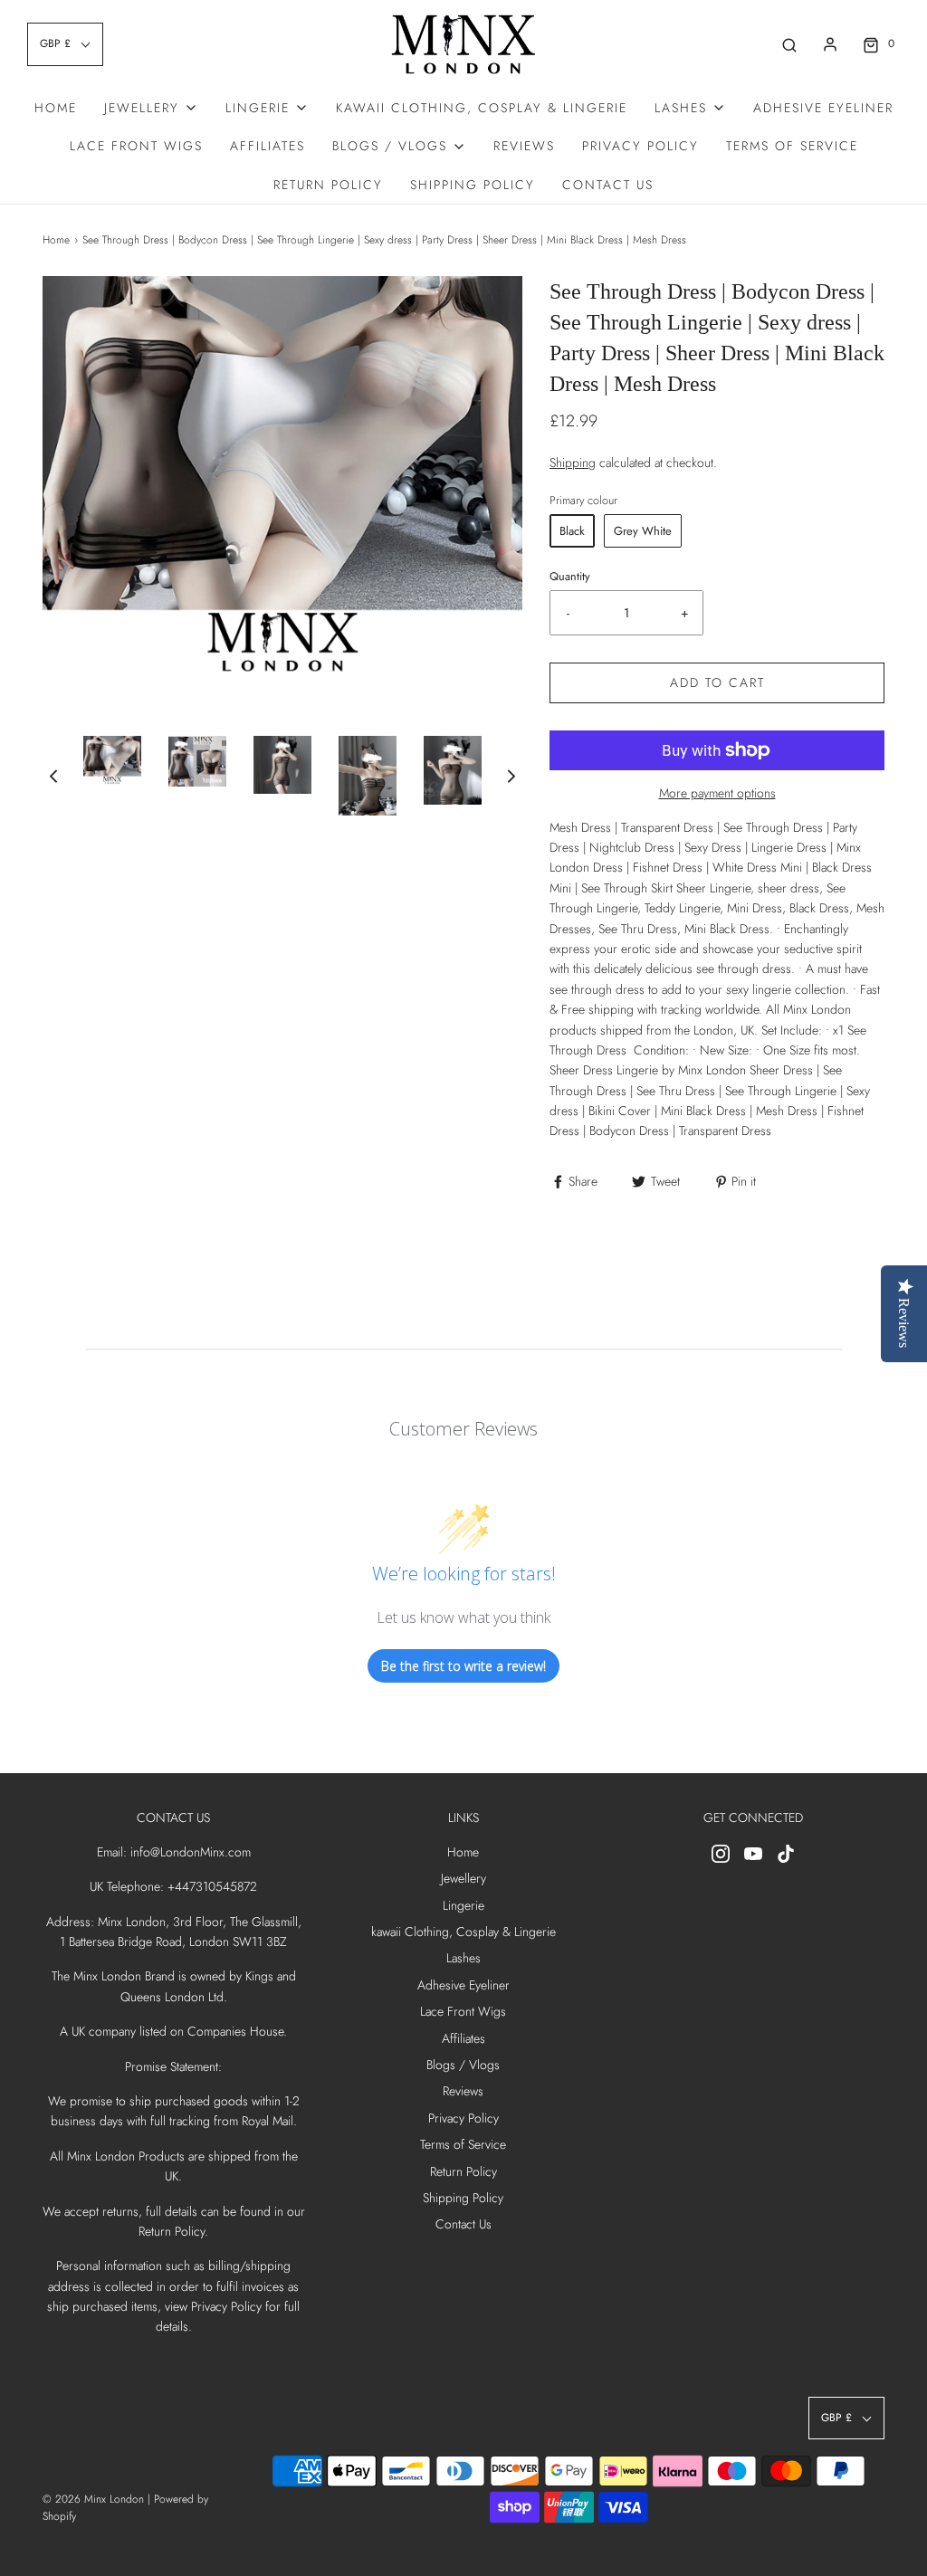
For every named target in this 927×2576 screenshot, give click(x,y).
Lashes (463, 1958)
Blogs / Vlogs (463, 2065)
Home (56, 108)
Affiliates (268, 146)
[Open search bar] (789, 44)
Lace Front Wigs (136, 146)
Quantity (570, 577)
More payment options (717, 793)
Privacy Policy (640, 146)
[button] (53, 776)
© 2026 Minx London (93, 2499)
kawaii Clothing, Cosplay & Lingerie (482, 108)
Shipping (573, 463)
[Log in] (830, 44)
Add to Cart (717, 682)
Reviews (524, 146)
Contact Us (608, 185)
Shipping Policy (473, 185)
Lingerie (463, 1905)
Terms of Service (792, 146)
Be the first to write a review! (463, 1666)
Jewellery (463, 1878)
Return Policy (328, 185)
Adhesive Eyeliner (823, 108)
